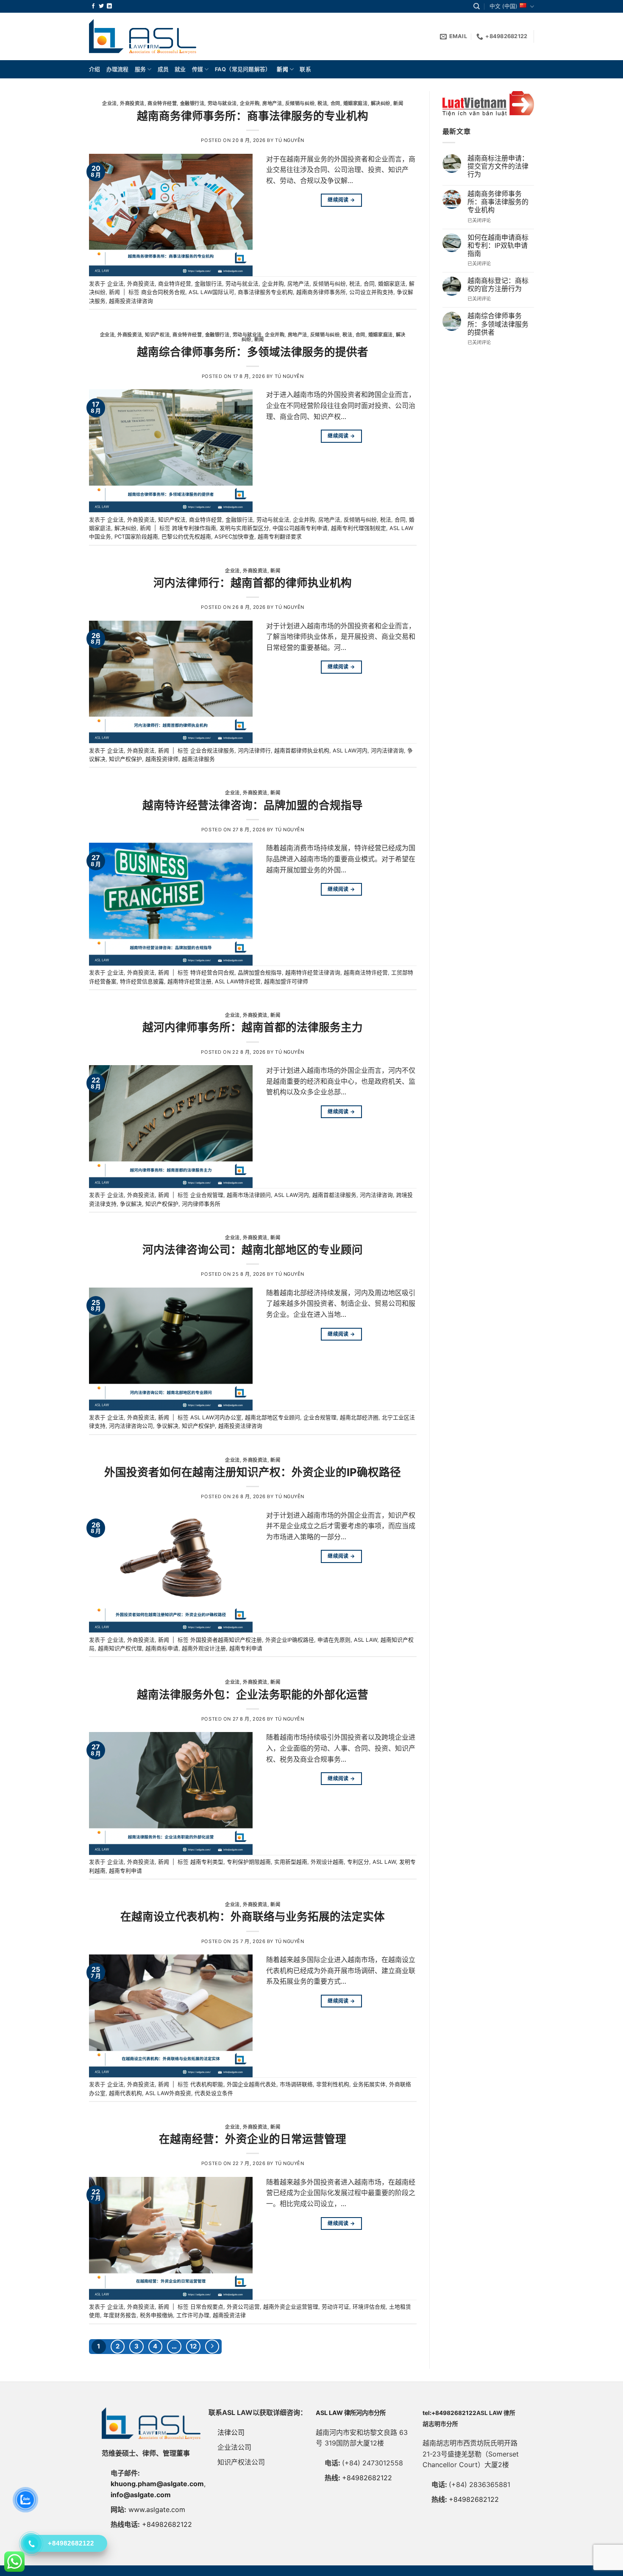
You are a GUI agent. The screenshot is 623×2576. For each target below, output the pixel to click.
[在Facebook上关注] (93, 6)
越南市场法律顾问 (249, 1195)
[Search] (477, 6)
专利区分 (358, 1862)
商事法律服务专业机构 (265, 292)
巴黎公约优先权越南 (186, 537)
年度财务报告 (120, 2315)
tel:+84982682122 (449, 2413)
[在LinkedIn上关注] (109, 6)
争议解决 (131, 1204)
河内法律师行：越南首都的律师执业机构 (253, 583)
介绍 (95, 69)
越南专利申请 (246, 1648)
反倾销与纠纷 (300, 103)
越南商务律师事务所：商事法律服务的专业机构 (253, 116)
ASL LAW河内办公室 (216, 1417)
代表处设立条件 (214, 2093)
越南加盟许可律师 (286, 981)
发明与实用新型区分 (244, 528)
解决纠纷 (381, 103)
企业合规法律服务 (212, 751)
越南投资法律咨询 (131, 301)
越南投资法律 (229, 2315)
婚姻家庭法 (356, 103)
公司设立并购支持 (371, 292)
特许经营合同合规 (212, 973)
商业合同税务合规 (163, 292)
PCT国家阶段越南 (136, 537)
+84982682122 (167, 2524)
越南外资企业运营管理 (291, 2307)
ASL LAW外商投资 (168, 2093)
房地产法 (272, 103)
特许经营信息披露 (142, 981)
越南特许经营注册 (189, 981)
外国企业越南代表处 (252, 2084)
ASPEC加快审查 (234, 537)
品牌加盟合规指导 (260, 973)
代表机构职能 (207, 2084)
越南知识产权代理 (120, 1648)
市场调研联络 (296, 2084)
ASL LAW (366, 1640)
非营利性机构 (333, 2084)
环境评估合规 (369, 2307)
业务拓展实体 (369, 2084)
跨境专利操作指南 (194, 528)
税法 (322, 103)
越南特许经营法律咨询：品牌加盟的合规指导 (253, 805)
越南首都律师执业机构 (302, 751)
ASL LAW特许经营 (238, 981)
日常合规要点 (207, 2307)
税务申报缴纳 (156, 2315)
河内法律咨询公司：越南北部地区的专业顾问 (253, 1250)
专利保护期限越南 (249, 1862)
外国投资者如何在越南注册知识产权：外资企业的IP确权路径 (253, 1472)
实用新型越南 (291, 1862)
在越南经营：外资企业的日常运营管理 (253, 2139)
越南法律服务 (198, 759)
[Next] (212, 2347)
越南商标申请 (162, 1648)
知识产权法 (157, 335)
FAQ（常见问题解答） (243, 69)
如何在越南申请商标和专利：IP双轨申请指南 (498, 246)
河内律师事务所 (201, 1204)
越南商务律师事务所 (321, 292)
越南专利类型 (207, 1862)
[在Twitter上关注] (101, 6)
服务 (140, 69)
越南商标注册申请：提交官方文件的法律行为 (498, 166)
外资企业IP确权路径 (290, 1640)
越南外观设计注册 (204, 1648)
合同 (335, 103)
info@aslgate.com (141, 2495)
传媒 (198, 69)
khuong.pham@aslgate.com (157, 2484)
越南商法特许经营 (366, 973)
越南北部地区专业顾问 (273, 1417)
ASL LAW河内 (350, 751)
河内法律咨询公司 (131, 1426)
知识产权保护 (125, 759)
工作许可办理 (193, 2315)
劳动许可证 (335, 2307)
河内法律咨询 (387, 751)
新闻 (282, 69)
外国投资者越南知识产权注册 (226, 1640)
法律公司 (231, 2432)
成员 (163, 69)
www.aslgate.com (157, 2509)
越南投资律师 (162, 759)
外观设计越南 (327, 1862)
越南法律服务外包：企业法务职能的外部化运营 (253, 1695)
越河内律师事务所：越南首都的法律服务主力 (253, 1027)
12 (193, 2346)
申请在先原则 (334, 1640)
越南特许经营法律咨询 (313, 973)
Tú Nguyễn (290, 140)
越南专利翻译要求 (280, 537)
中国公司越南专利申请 (300, 528)
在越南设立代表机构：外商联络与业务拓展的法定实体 (253, 1917)
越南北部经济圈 (359, 1417)
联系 (305, 69)
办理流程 (118, 69)
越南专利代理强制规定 (359, 528)
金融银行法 (192, 103)
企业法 (110, 103)
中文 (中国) (503, 6)
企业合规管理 (207, 1195)
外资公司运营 (243, 2307)
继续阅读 (341, 200)
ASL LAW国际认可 (211, 292)
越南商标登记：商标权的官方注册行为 (498, 285)
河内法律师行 (254, 751)
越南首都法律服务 (334, 1195)
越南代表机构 (125, 2093)
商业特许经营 (162, 103)
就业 (180, 69)
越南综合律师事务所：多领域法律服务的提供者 (253, 352)
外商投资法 (132, 103)
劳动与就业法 (222, 103)
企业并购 (250, 103)
